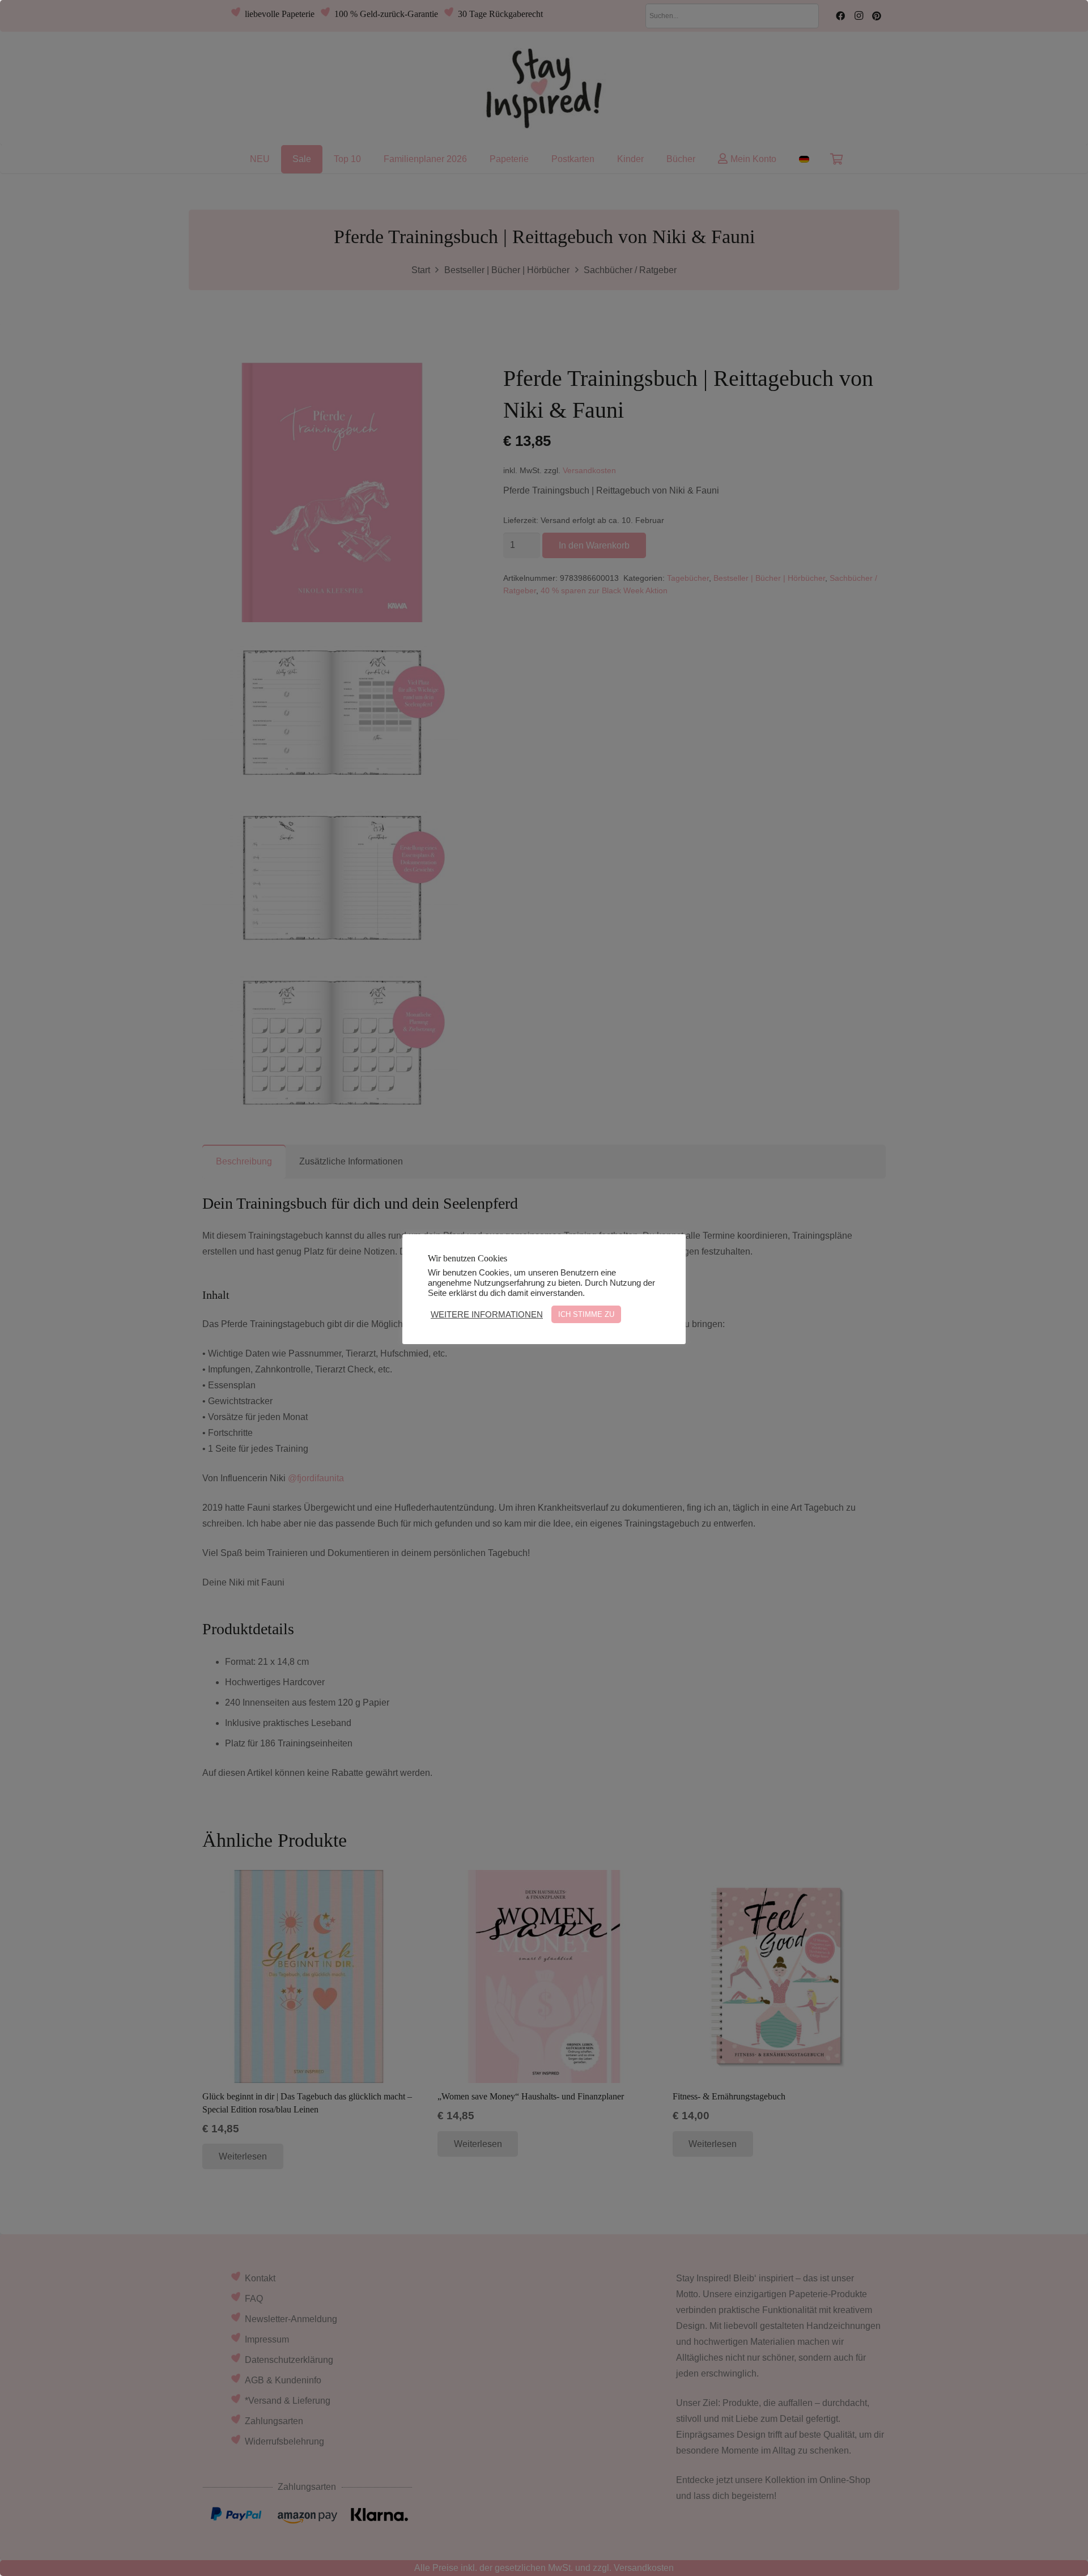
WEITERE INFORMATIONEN (487, 1315)
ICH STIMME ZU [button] (586, 1314)
